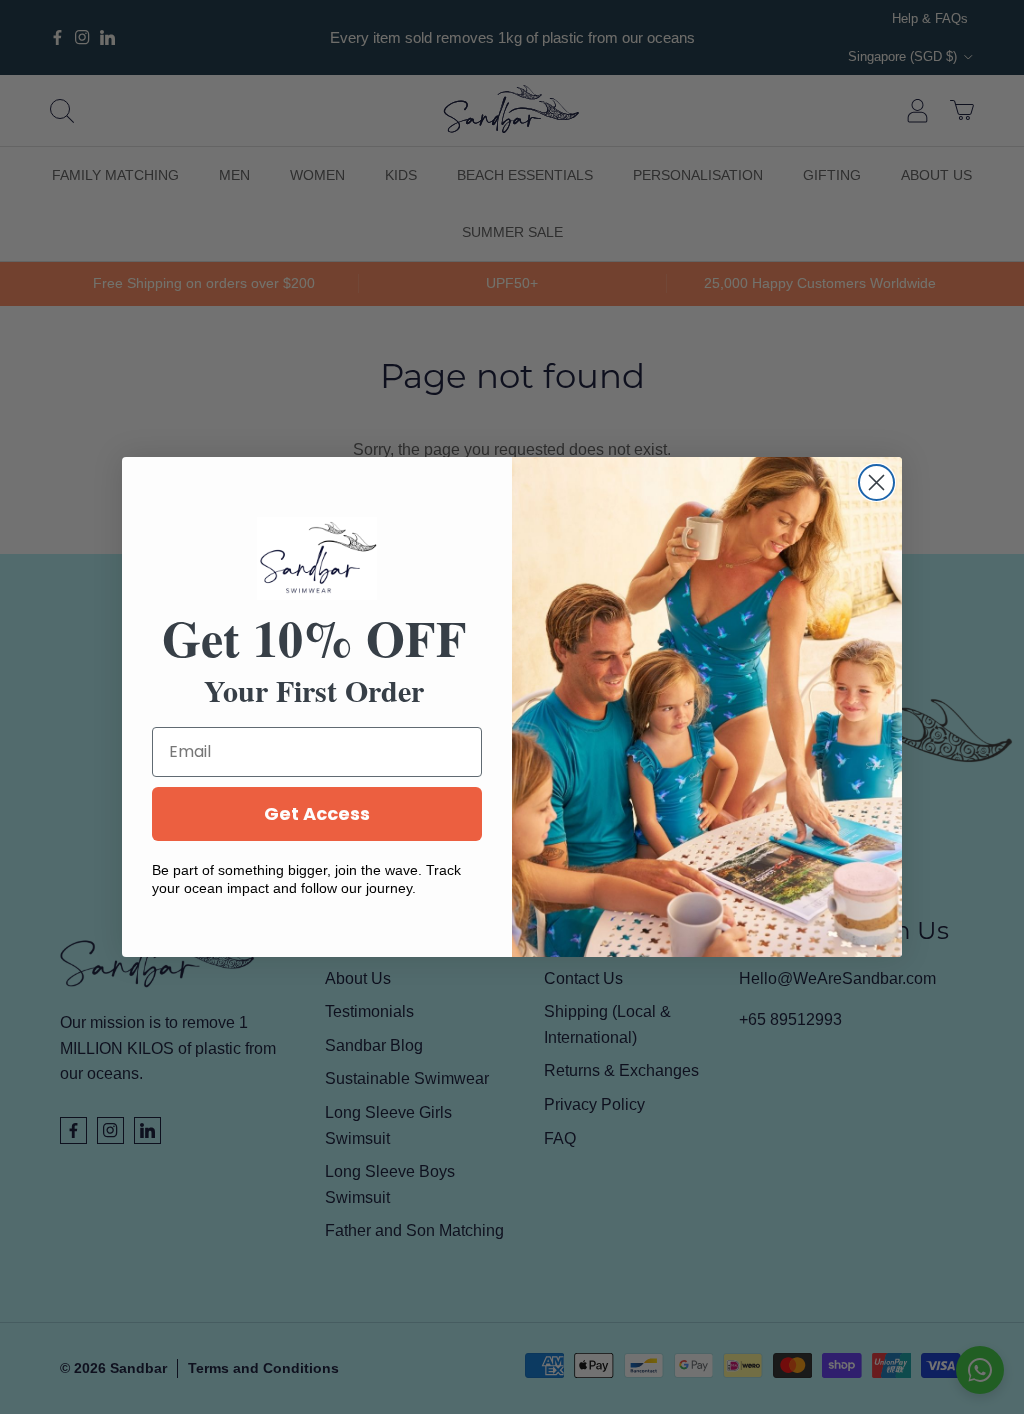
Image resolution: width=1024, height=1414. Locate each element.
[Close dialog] (876, 482)
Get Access (317, 813)
